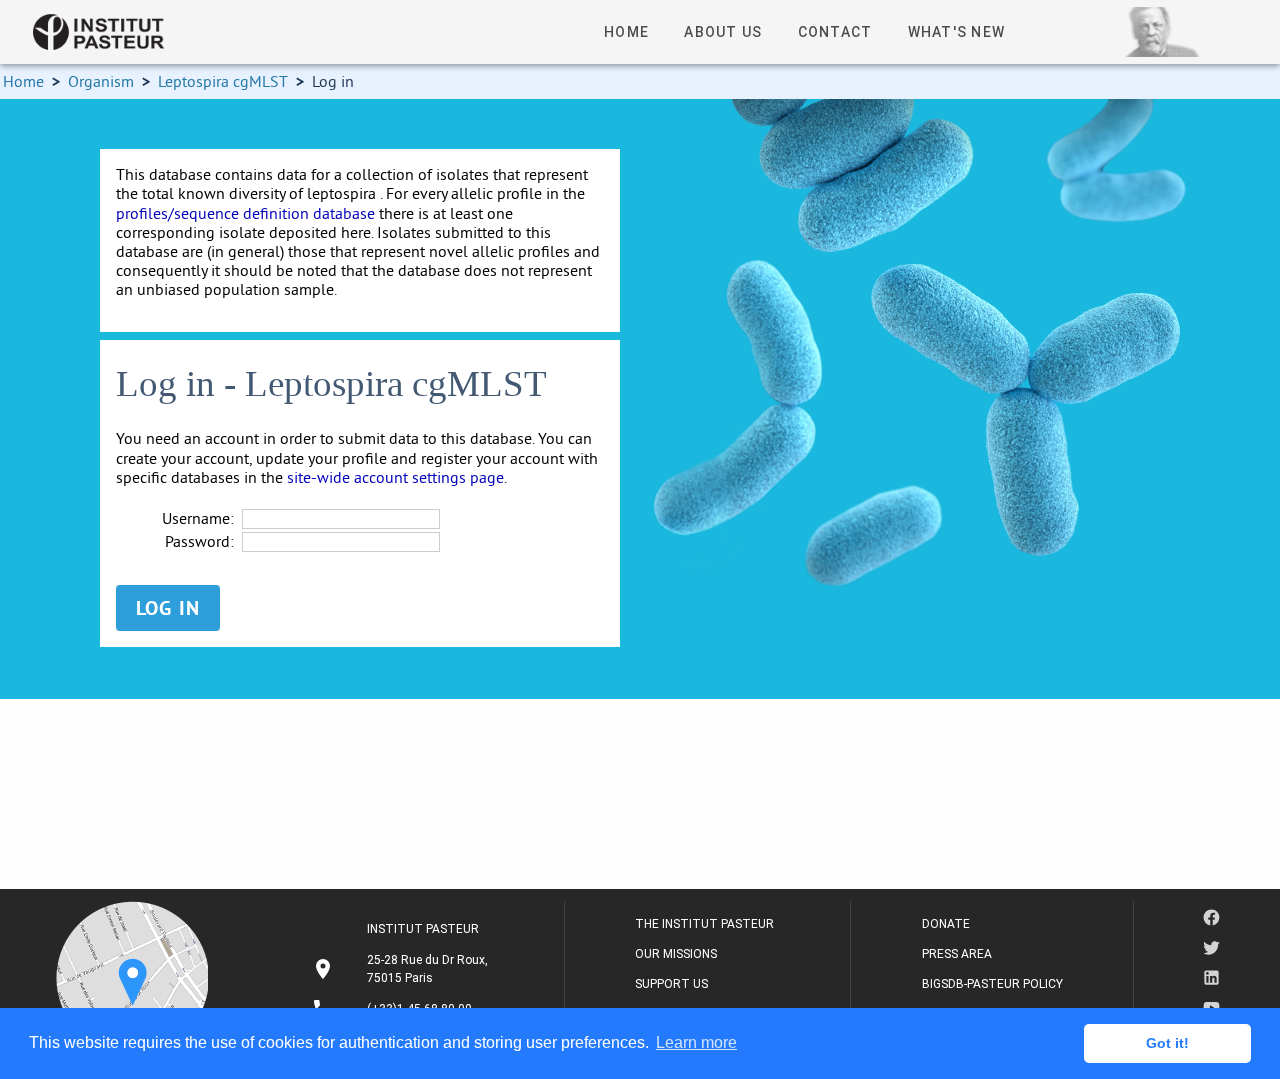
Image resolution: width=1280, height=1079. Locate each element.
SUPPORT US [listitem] (671, 984)
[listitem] (402, 969)
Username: (198, 518)
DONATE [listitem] (946, 924)
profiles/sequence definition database (245, 213)
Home (23, 81)
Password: (199, 541)
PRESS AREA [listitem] (957, 954)
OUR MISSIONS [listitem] (676, 954)
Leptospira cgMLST (223, 81)
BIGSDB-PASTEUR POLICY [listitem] (992, 984)
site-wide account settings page (395, 477)
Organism (101, 81)
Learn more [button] (696, 1042)
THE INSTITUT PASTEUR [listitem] (704, 924)
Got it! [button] (1167, 1043)
